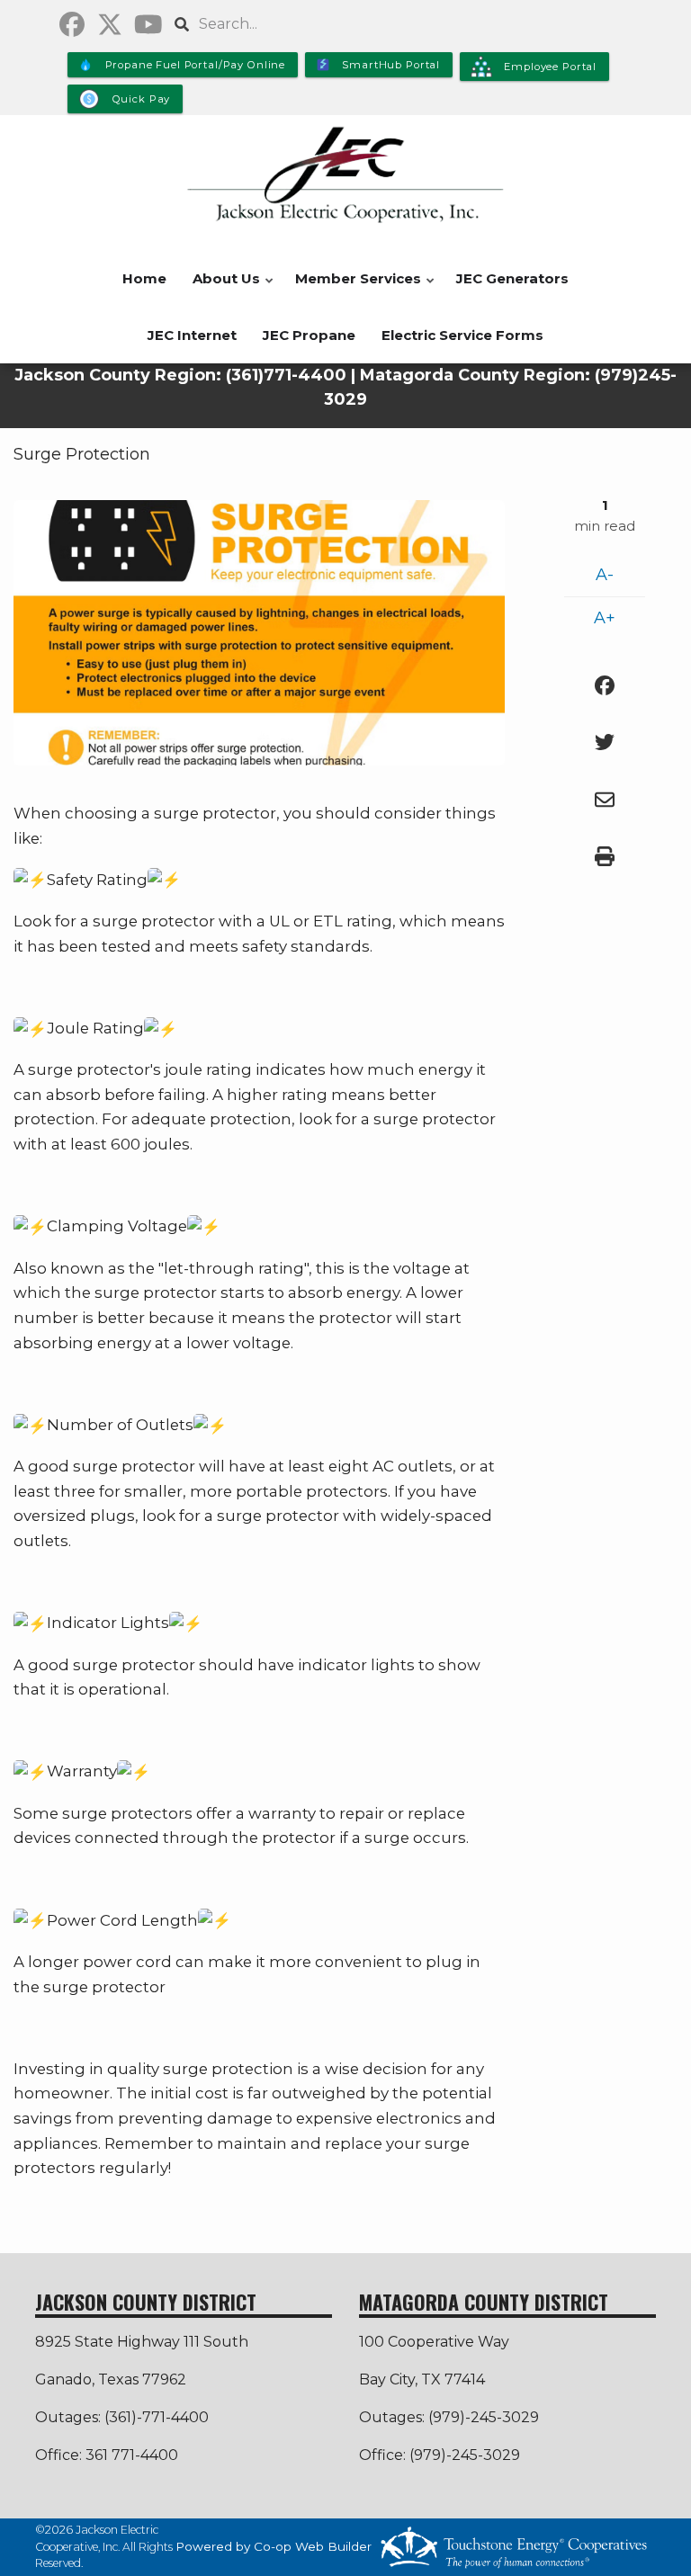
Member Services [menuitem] (354, 288)
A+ (605, 618)
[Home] (345, 175)
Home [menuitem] (144, 278)
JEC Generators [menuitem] (512, 278)
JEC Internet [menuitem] (192, 335)
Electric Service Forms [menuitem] (462, 335)
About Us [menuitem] (222, 288)
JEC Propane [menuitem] (309, 335)
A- (605, 575)
